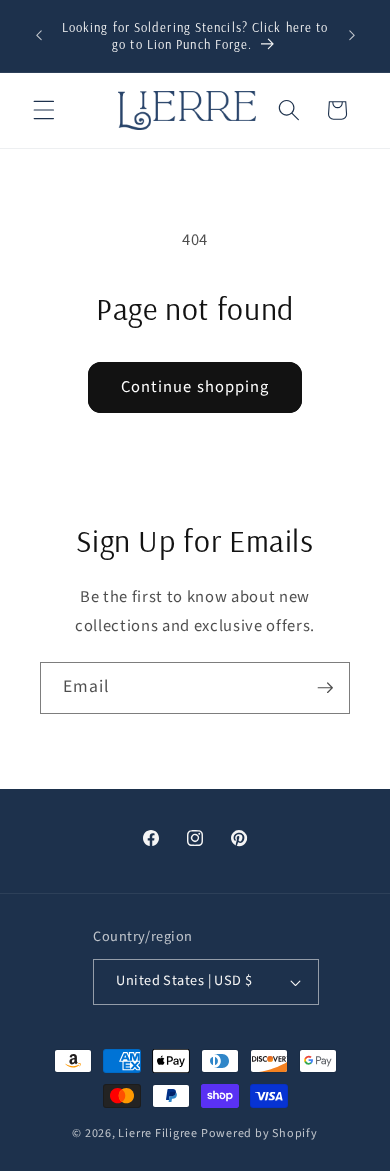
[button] (44, 110)
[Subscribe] (325, 688)
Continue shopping (195, 387)
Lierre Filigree (159, 1133)
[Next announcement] (352, 36)
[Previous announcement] (39, 36)
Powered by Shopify (259, 1133)
